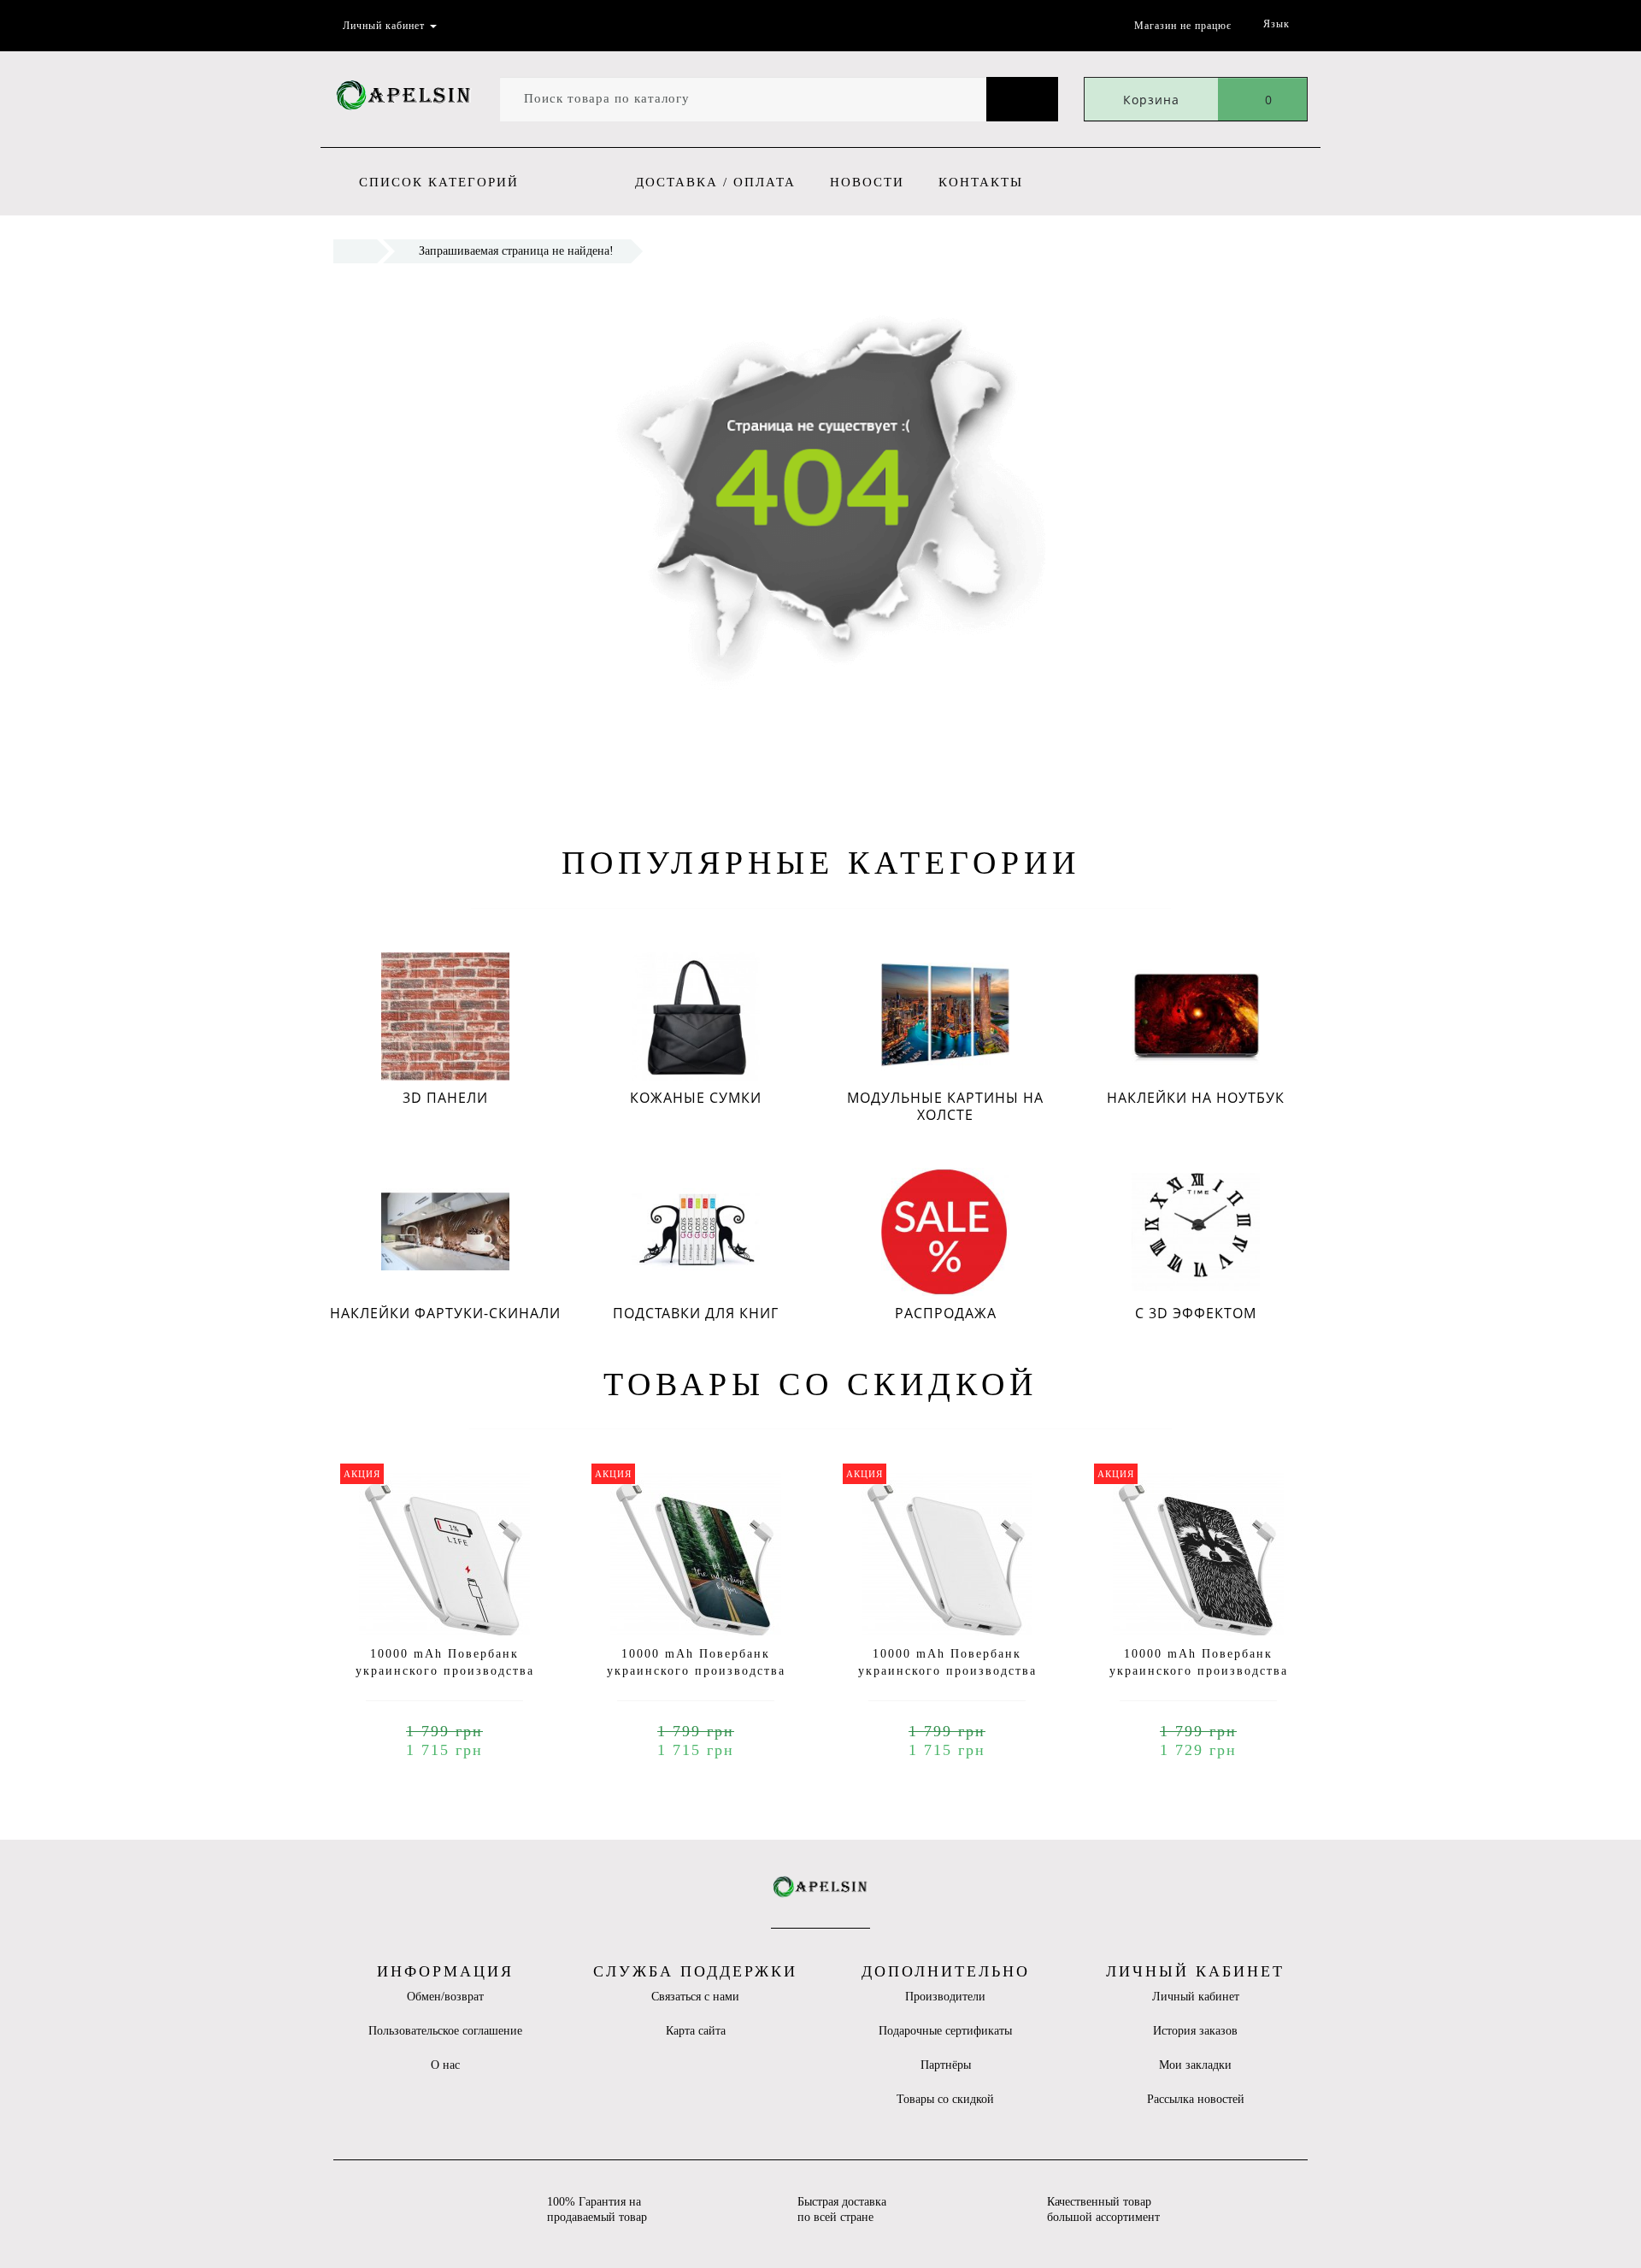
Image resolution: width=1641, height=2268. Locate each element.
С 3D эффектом (1196, 1313)
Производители (945, 1997)
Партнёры (946, 2065)
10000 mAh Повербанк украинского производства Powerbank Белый (947, 1671)
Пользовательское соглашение (445, 2031)
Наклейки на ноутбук (1196, 1098)
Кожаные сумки (696, 1098)
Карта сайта (696, 2031)
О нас (445, 2065)
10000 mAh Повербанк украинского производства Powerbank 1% (445, 1671)
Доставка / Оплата (715, 182)
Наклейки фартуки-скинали (445, 1313)
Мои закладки (1195, 2065)
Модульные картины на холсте (945, 1106)
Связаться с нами (695, 1997)
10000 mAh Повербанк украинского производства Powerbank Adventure (696, 1671)
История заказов (1195, 2031)
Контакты (981, 182)
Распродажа (946, 1313)
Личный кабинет (1196, 1997)
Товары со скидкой (945, 2099)
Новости (867, 182)
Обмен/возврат (445, 1997)
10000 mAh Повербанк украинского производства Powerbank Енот (1199, 1671)
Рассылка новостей (1196, 2099)
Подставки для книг (696, 1313)
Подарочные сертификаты (945, 2031)
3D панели (445, 1098)
